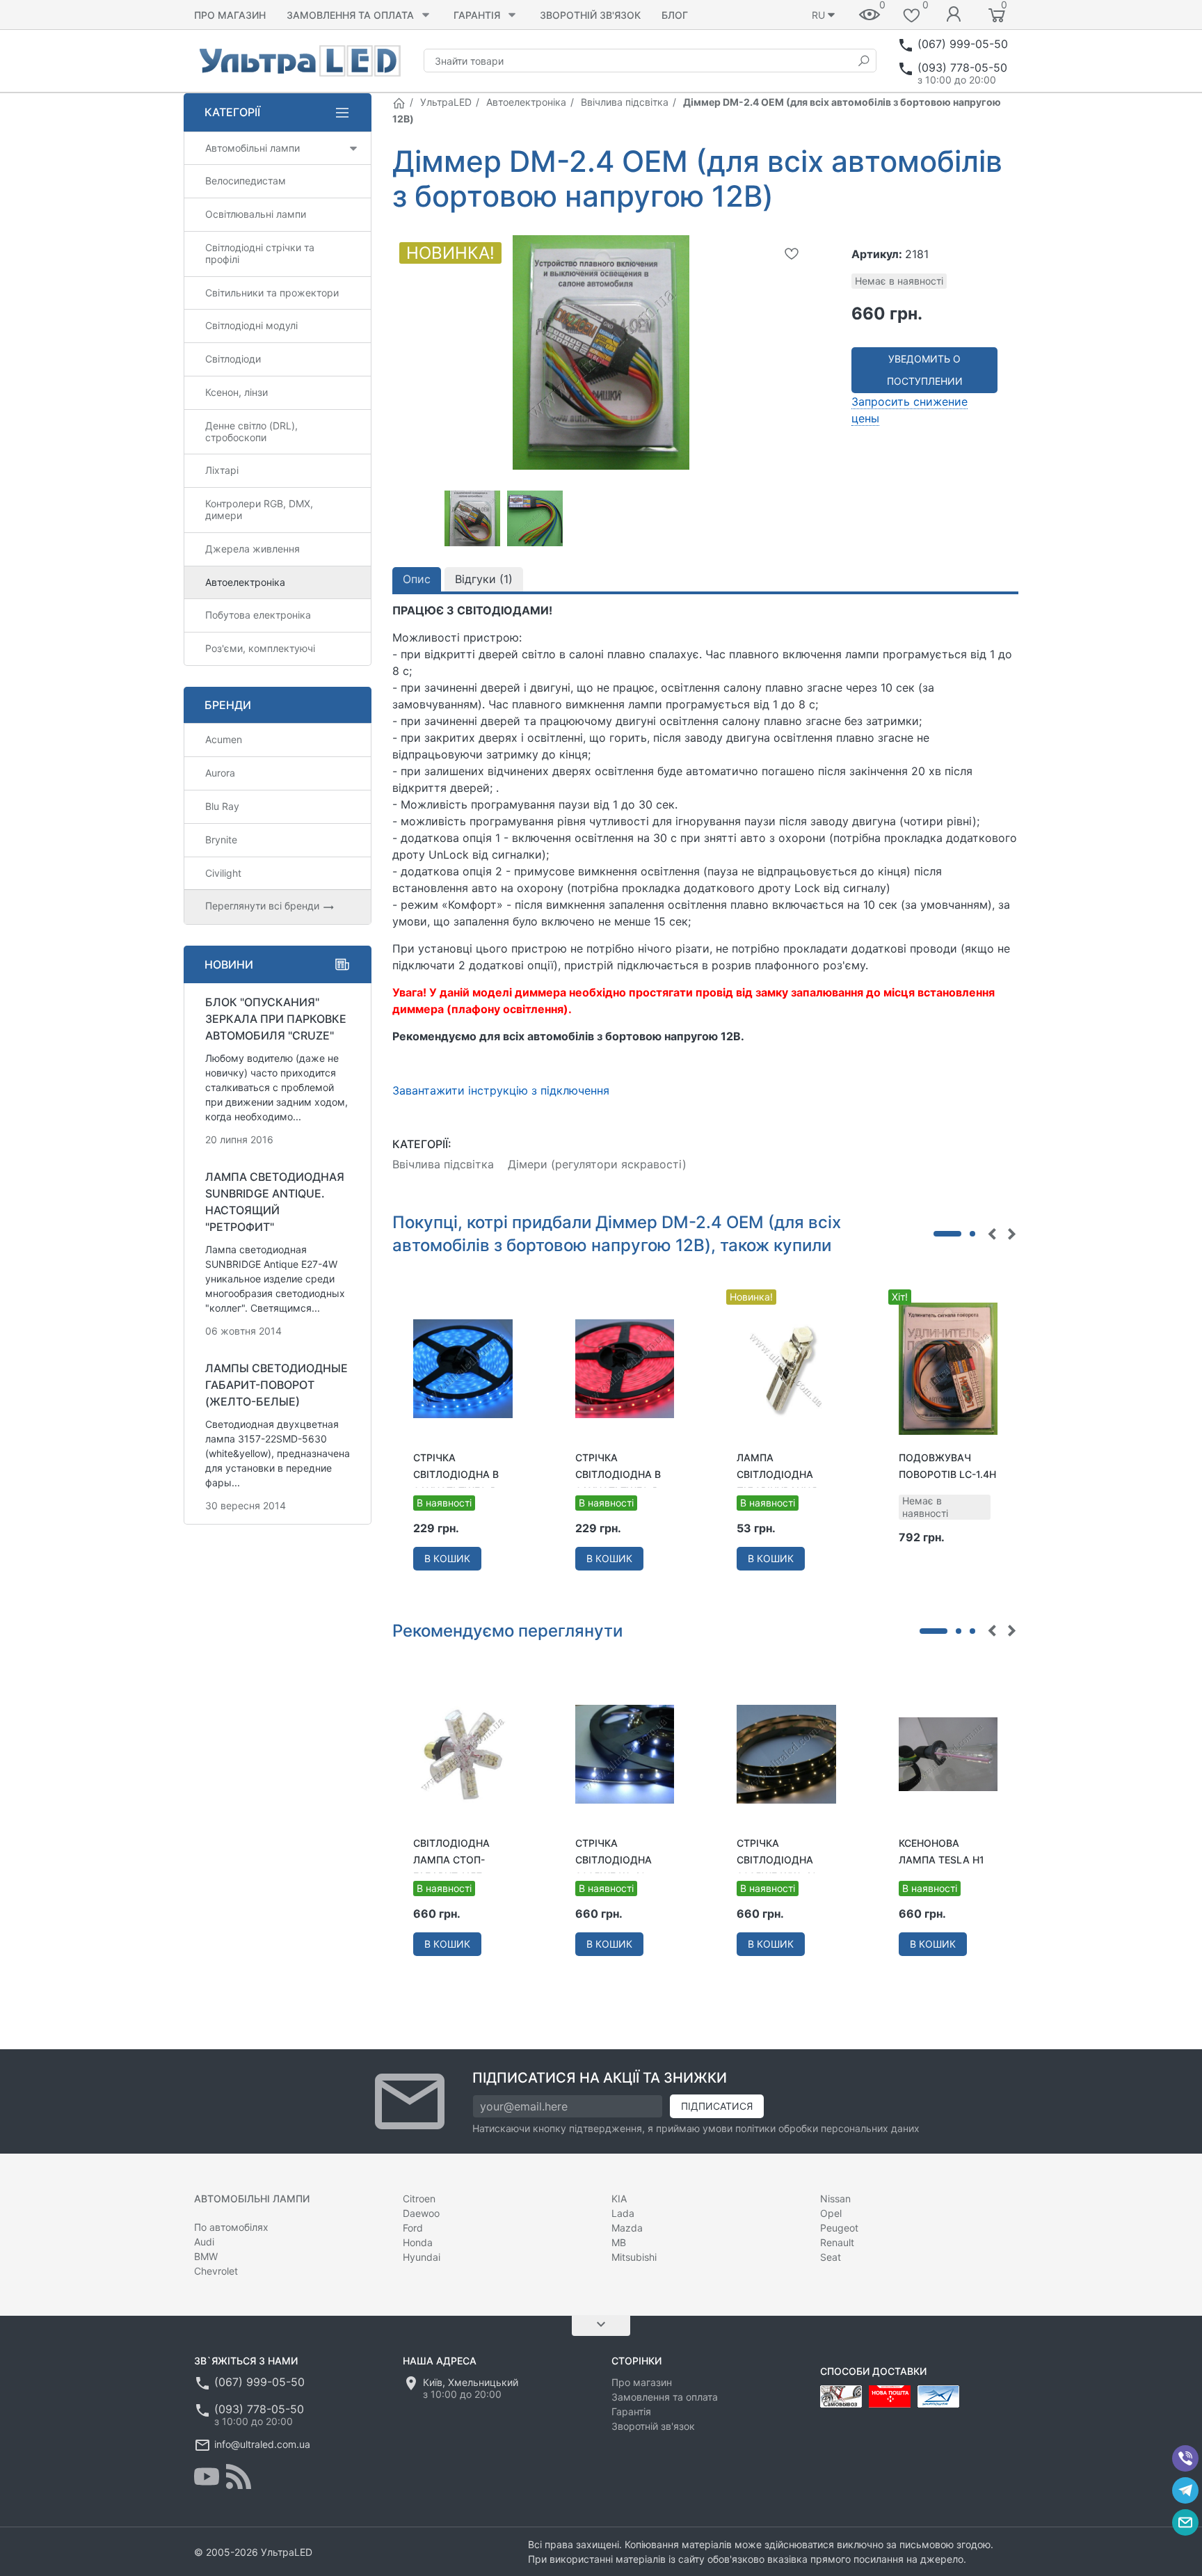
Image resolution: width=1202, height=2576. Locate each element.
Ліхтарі (222, 470)
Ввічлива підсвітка (625, 102)
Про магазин (230, 15)
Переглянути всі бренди (264, 906)
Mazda (627, 2228)
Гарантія (477, 15)
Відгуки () (484, 579)
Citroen (419, 2199)
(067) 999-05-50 (963, 44)
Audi (204, 2242)
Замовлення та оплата (350, 15)
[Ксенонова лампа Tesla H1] (948, 1753)
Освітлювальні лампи (256, 214)
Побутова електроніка (258, 615)
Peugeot (839, 2228)
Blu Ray (222, 806)
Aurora (220, 773)
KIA (619, 2199)
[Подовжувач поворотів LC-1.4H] (948, 1367)
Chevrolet (216, 2271)
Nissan (835, 2199)
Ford (413, 2228)
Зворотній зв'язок (590, 15)
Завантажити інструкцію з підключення (501, 1090)
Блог (675, 15)
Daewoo (421, 2213)
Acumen (224, 739)
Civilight (223, 873)
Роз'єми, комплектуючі (260, 648)
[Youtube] (207, 2476)
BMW (206, 2256)
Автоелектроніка (526, 102)
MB (619, 2242)
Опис (417, 579)
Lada (623, 2213)
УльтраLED (446, 102)
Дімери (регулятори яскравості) (597, 1164)
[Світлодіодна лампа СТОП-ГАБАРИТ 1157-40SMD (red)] (463, 1753)
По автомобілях (231, 2227)
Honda (418, 2242)
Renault (837, 2242)
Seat (831, 2257)
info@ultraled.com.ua (262, 2444)
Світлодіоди (233, 359)
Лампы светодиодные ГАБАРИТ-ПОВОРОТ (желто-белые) (277, 1385)
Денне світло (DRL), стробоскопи (251, 431)
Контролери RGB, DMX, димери (259, 509)
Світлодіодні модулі (251, 325)
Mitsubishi (634, 2257)
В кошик (447, 1558)
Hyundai (422, 2257)
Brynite (221, 840)
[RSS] (239, 2476)
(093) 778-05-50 (962, 67)
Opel (831, 2213)
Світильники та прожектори (272, 293)
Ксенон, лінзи (237, 392)
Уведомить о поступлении (925, 370)
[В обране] (792, 253)
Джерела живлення (253, 549)
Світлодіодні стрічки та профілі (260, 253)
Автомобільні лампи (253, 148)
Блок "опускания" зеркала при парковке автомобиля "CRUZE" (276, 1019)
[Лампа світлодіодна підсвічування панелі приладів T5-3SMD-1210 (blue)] (786, 1367)
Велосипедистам (246, 181)
